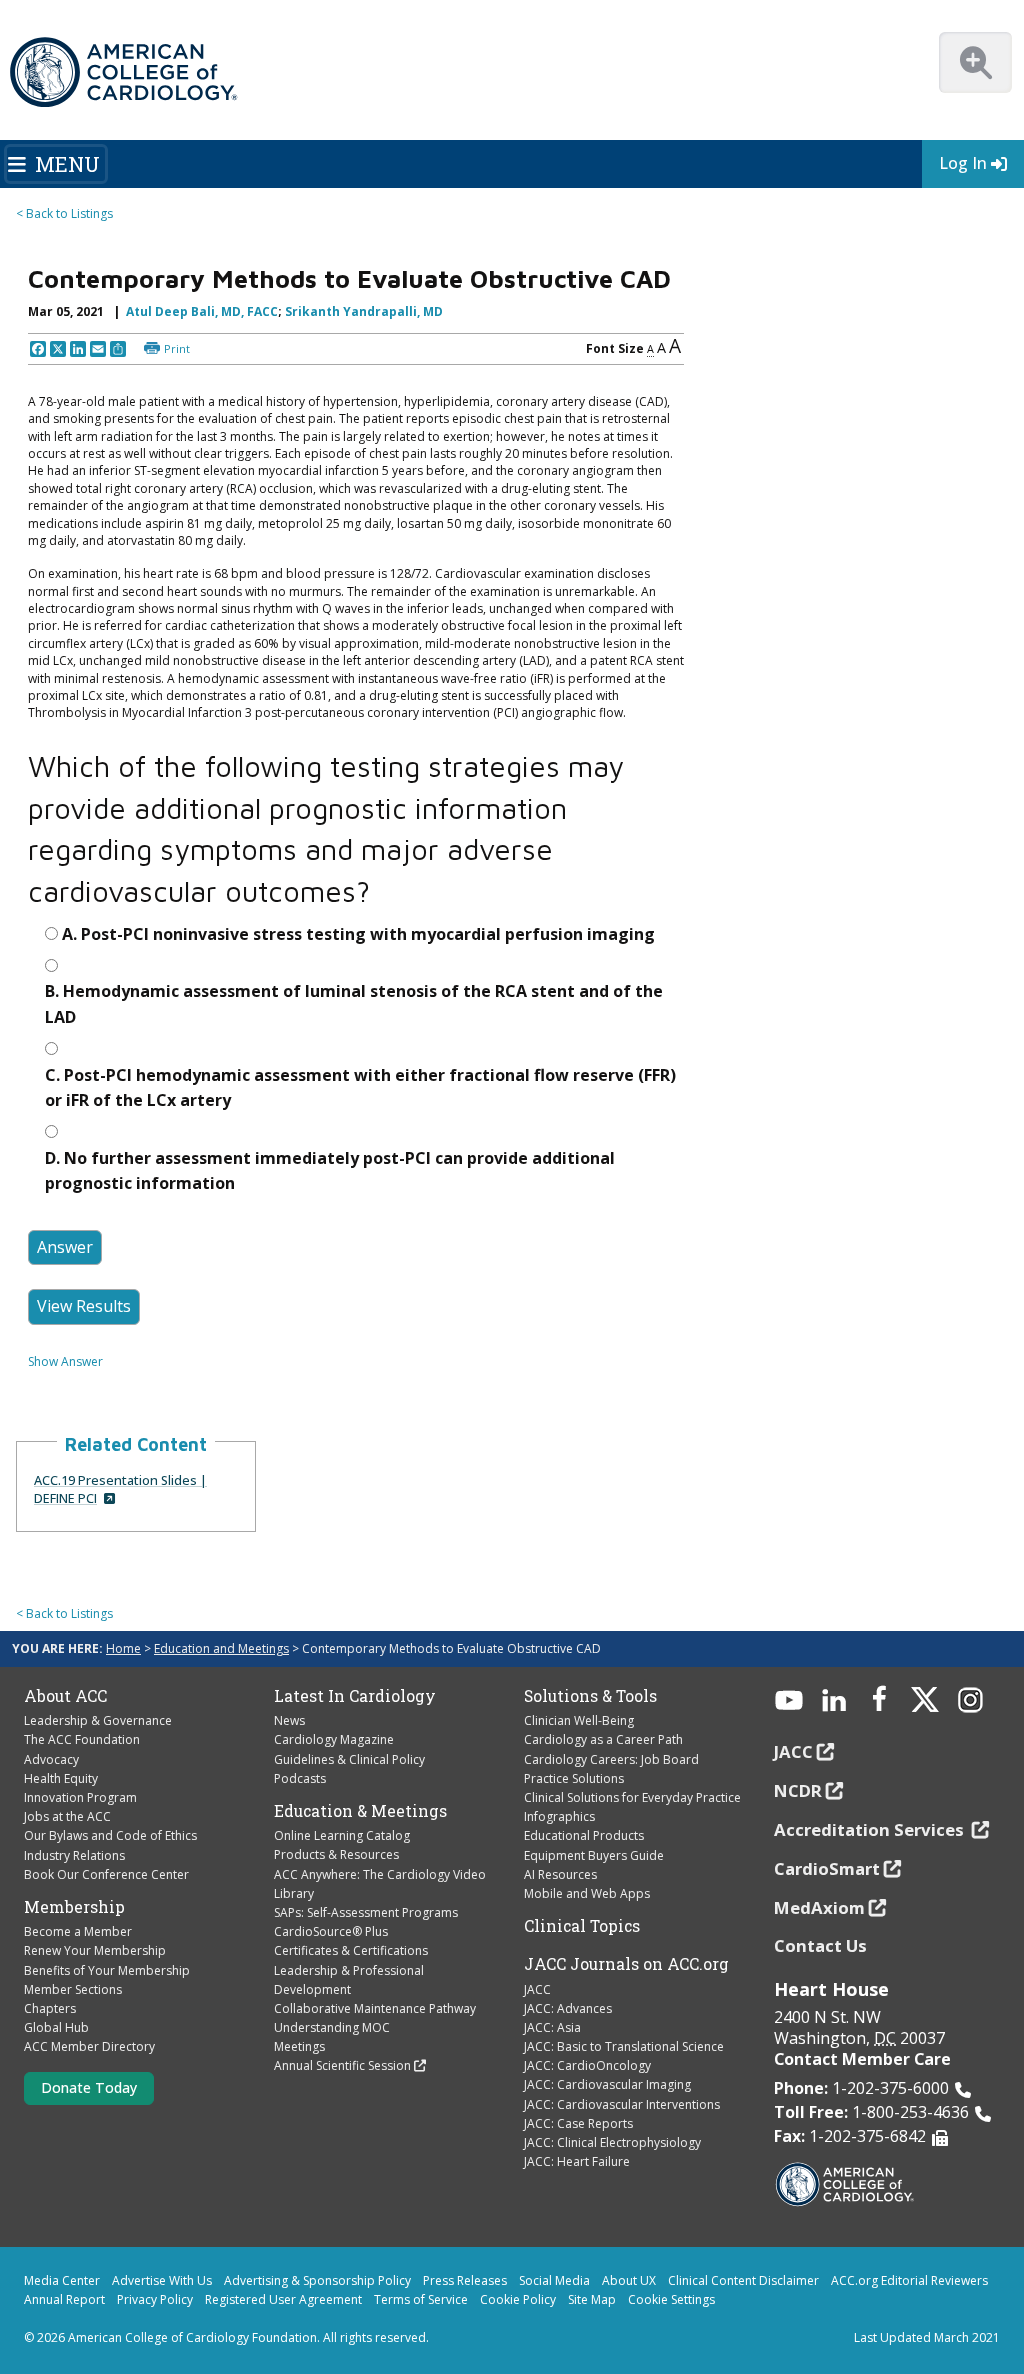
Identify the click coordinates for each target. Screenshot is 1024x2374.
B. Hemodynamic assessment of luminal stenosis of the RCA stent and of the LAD (354, 1004)
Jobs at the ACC (67, 1816)
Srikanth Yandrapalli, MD (364, 311)
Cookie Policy (518, 2299)
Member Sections (73, 1989)
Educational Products (584, 1835)
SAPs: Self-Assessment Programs (366, 1912)
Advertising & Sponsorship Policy (317, 2280)
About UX (629, 2280)
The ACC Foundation (82, 1739)
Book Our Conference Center (106, 1874)
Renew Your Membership (95, 1950)
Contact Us (820, 1945)
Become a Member (78, 1931)
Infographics (559, 1816)
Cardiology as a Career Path (603, 1739)
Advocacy (51, 1759)
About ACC (65, 1696)
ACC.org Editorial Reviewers (909, 2280)
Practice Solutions (574, 1778)
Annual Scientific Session (342, 2065)
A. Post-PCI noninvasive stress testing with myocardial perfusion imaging (358, 934)
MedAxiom (819, 1907)
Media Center (62, 2280)
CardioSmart (827, 1868)
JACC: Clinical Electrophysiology (612, 2142)
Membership (74, 1907)
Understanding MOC (332, 2027)
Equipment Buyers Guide (594, 1855)
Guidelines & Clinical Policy (349, 1759)
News (289, 1720)
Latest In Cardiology (355, 1696)
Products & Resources (336, 1854)
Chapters (50, 2008)
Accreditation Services (871, 1829)
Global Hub (56, 2027)
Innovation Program (80, 1797)
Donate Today (89, 2087)
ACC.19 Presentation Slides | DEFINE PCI (120, 1489)
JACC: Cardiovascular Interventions (622, 2104)
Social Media (554, 2280)
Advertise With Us (162, 2280)
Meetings (299, 2046)
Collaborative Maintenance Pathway (375, 2008)
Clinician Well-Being (579, 1720)
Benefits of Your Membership (107, 1970)
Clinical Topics (582, 1926)
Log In (963, 163)
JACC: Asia (552, 2027)
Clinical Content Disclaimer (743, 2280)
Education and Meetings (221, 1648)
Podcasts (300, 1778)
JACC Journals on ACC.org (626, 1964)
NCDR (798, 1790)
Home (123, 1648)
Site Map (592, 2299)
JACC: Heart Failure (577, 2161)
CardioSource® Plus (331, 1931)
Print (177, 348)
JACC (537, 1989)
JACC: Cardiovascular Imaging (607, 2084)
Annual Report (64, 2299)
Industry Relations (74, 1855)
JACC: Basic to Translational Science (624, 2046)
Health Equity (61, 1778)
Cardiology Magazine (334, 1739)
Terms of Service (421, 2299)
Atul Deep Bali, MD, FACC (202, 311)
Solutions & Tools (590, 1696)
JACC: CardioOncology (587, 2065)
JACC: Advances (568, 2008)
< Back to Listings (64, 213)
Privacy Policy (155, 2299)
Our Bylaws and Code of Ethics (110, 1835)
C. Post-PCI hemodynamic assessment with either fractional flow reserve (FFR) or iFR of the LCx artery (360, 1088)
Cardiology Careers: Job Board (611, 1759)
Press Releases (465, 2280)
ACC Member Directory (89, 2046)
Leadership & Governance (98, 1720)
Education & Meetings (360, 1811)
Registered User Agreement (283, 2299)
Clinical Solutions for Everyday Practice (632, 1797)
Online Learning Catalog (342, 1835)
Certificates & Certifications (351, 1950)
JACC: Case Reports (578, 2123)
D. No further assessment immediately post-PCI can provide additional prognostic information (330, 1171)
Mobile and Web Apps (587, 1893)
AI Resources (560, 1874)
